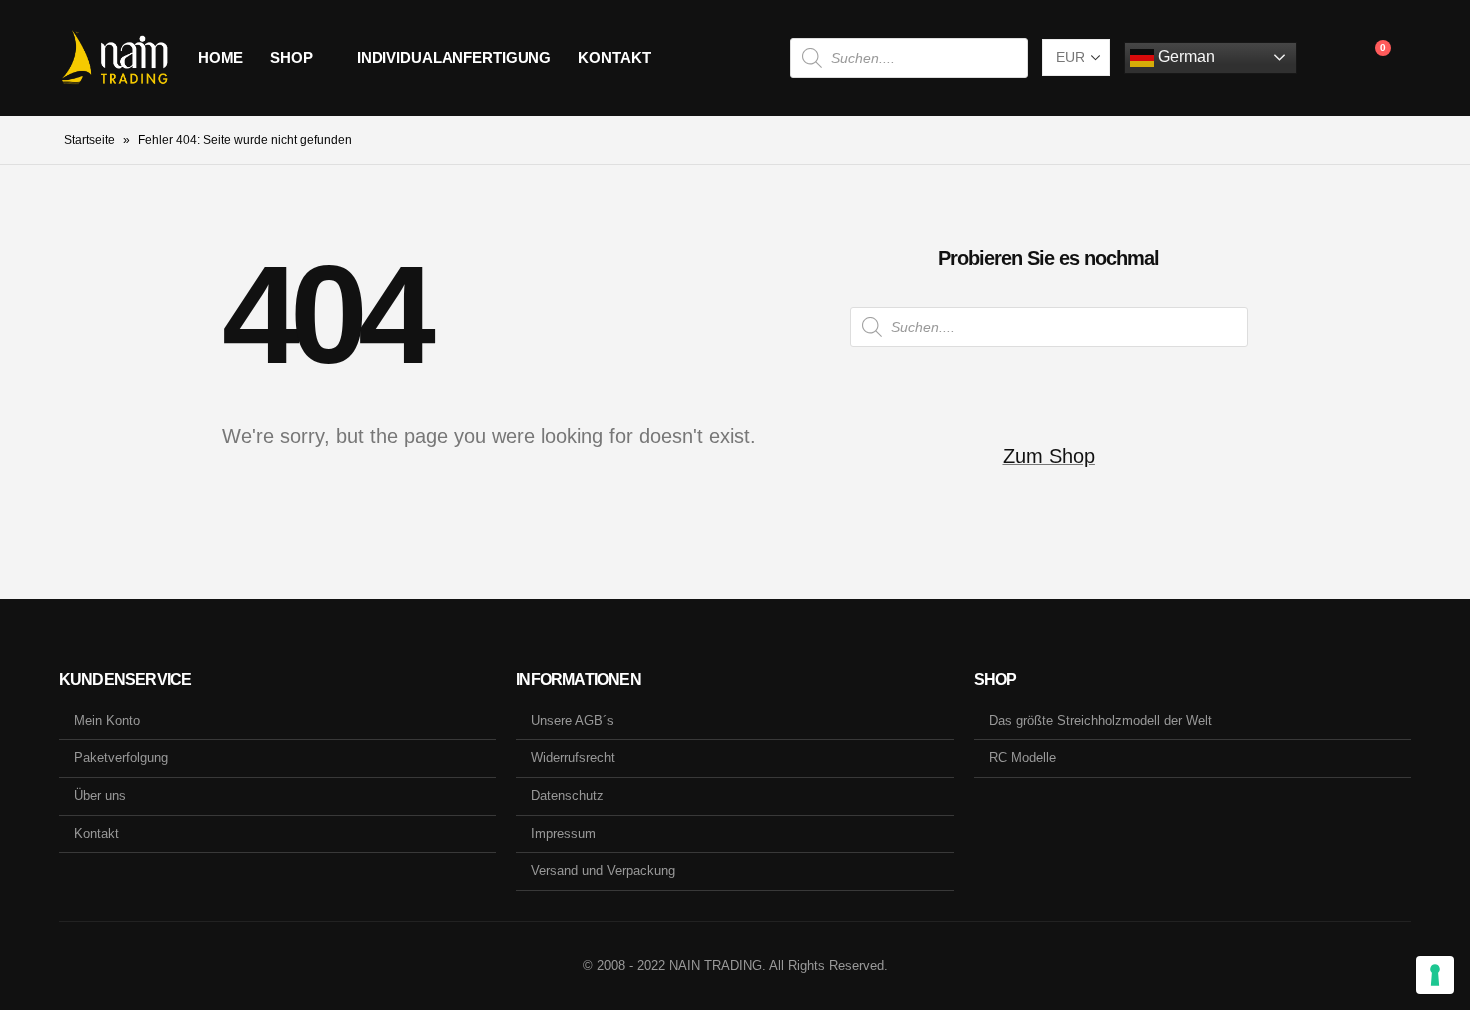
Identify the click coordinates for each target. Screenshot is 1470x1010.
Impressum (563, 833)
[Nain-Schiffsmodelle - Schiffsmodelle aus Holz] (114, 58)
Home (221, 57)
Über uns (100, 795)
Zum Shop (1049, 456)
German (1184, 56)
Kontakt (614, 57)
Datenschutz (567, 795)
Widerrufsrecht (573, 757)
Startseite (89, 140)
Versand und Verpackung (603, 870)
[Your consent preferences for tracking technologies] (1435, 975)
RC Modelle (1022, 757)
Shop (291, 57)
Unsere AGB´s (572, 720)
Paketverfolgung (121, 757)
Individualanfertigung (454, 57)
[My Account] (1327, 58)
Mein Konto (107, 720)
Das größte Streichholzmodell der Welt (1100, 720)
